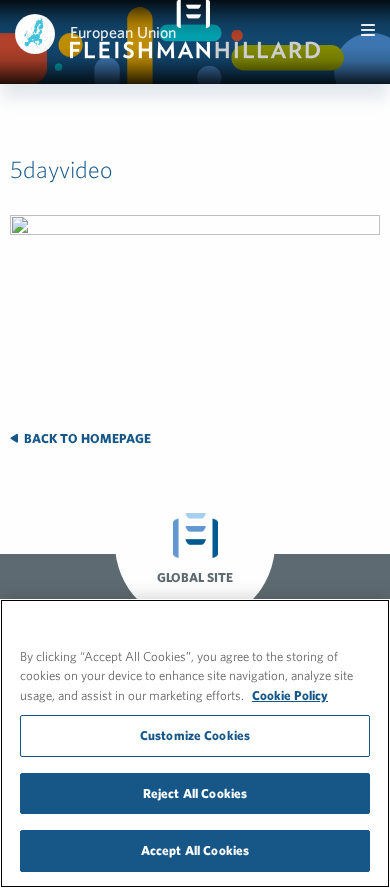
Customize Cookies (195, 735)
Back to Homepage (86, 438)
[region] (195, 743)
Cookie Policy (290, 695)
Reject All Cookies (195, 793)
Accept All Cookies (195, 850)
